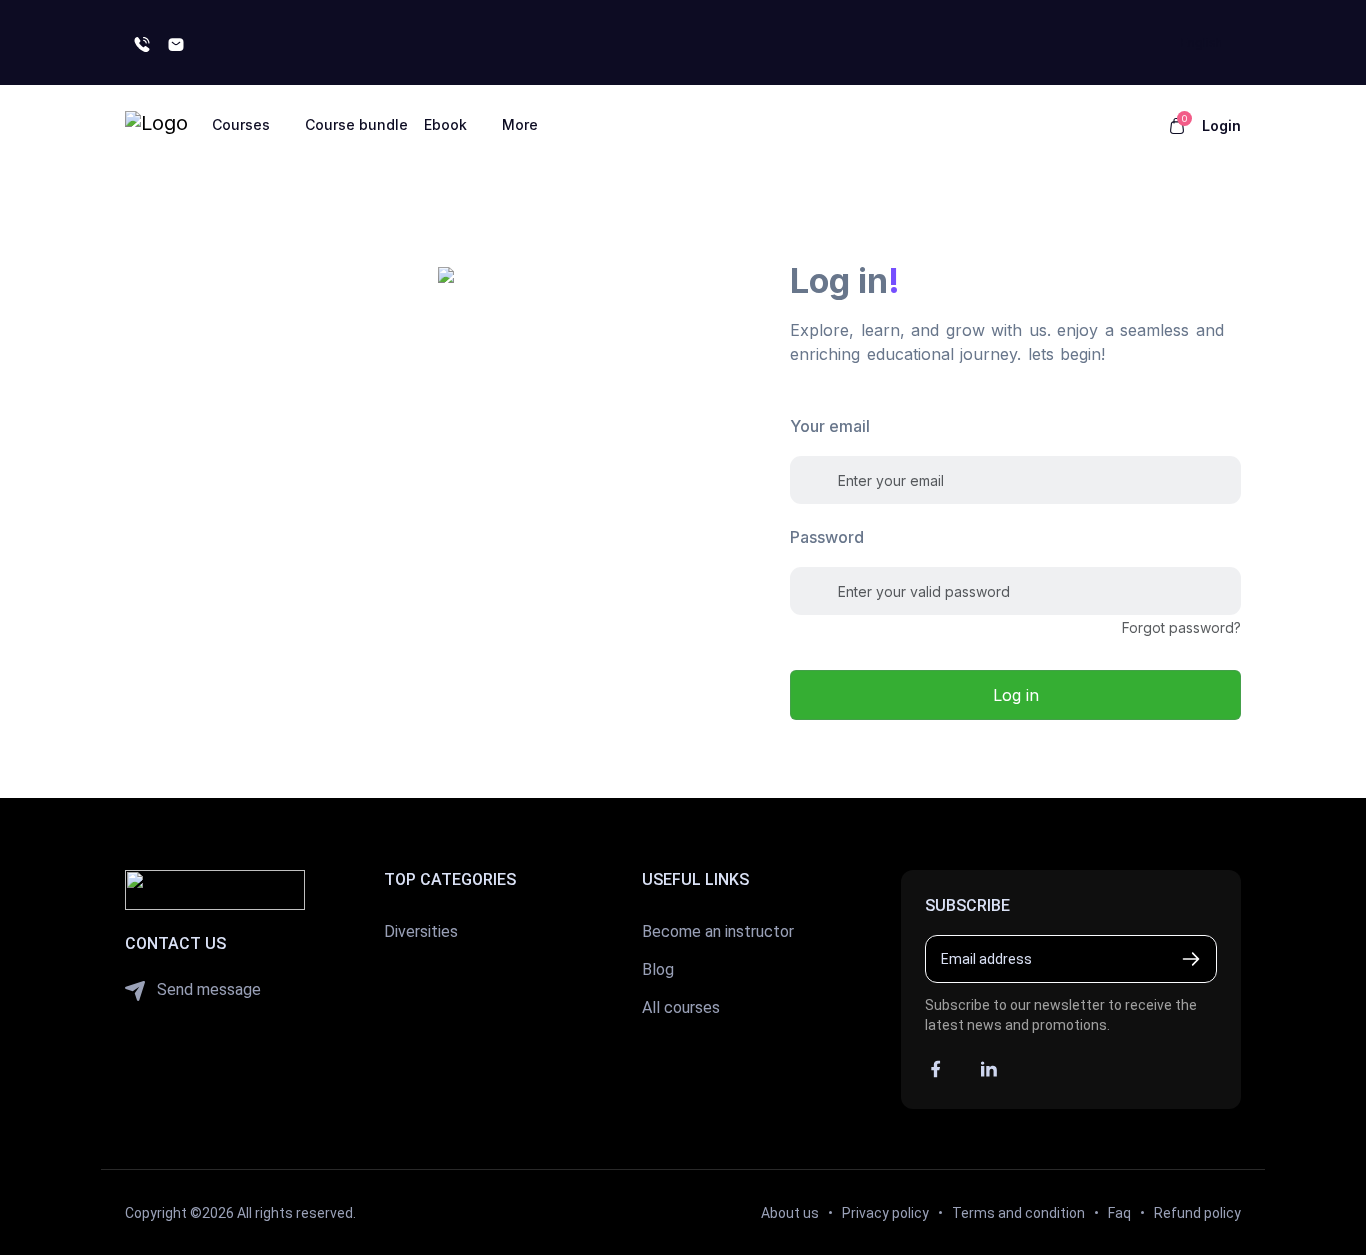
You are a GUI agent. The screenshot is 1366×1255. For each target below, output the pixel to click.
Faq (1119, 1213)
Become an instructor (718, 931)
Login (1221, 125)
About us (790, 1213)
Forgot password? (1181, 627)
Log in (1016, 695)
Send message (207, 989)
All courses (681, 1007)
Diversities (421, 931)
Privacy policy (885, 1213)
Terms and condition (1018, 1213)
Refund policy (1197, 1213)
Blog (658, 969)
